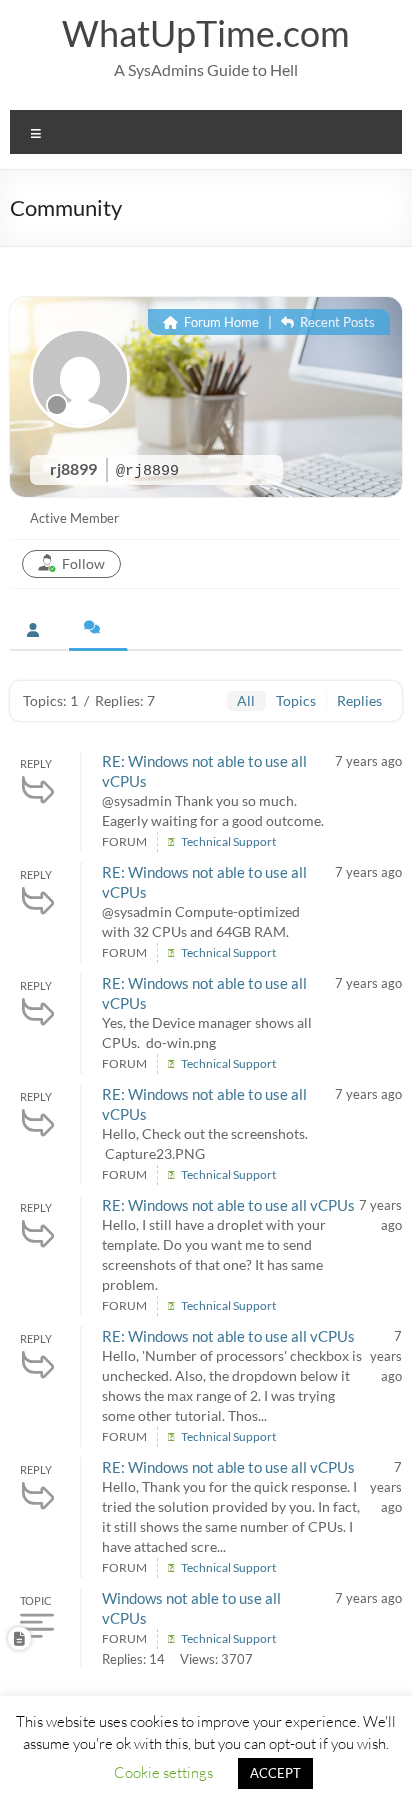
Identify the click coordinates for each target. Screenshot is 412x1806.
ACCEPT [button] (275, 1773)
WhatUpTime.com (206, 33)
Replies (359, 700)
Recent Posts (336, 322)
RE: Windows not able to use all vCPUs (228, 1205)
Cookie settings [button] (163, 1772)
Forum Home (220, 322)
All (246, 700)
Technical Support (228, 841)
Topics (296, 700)
